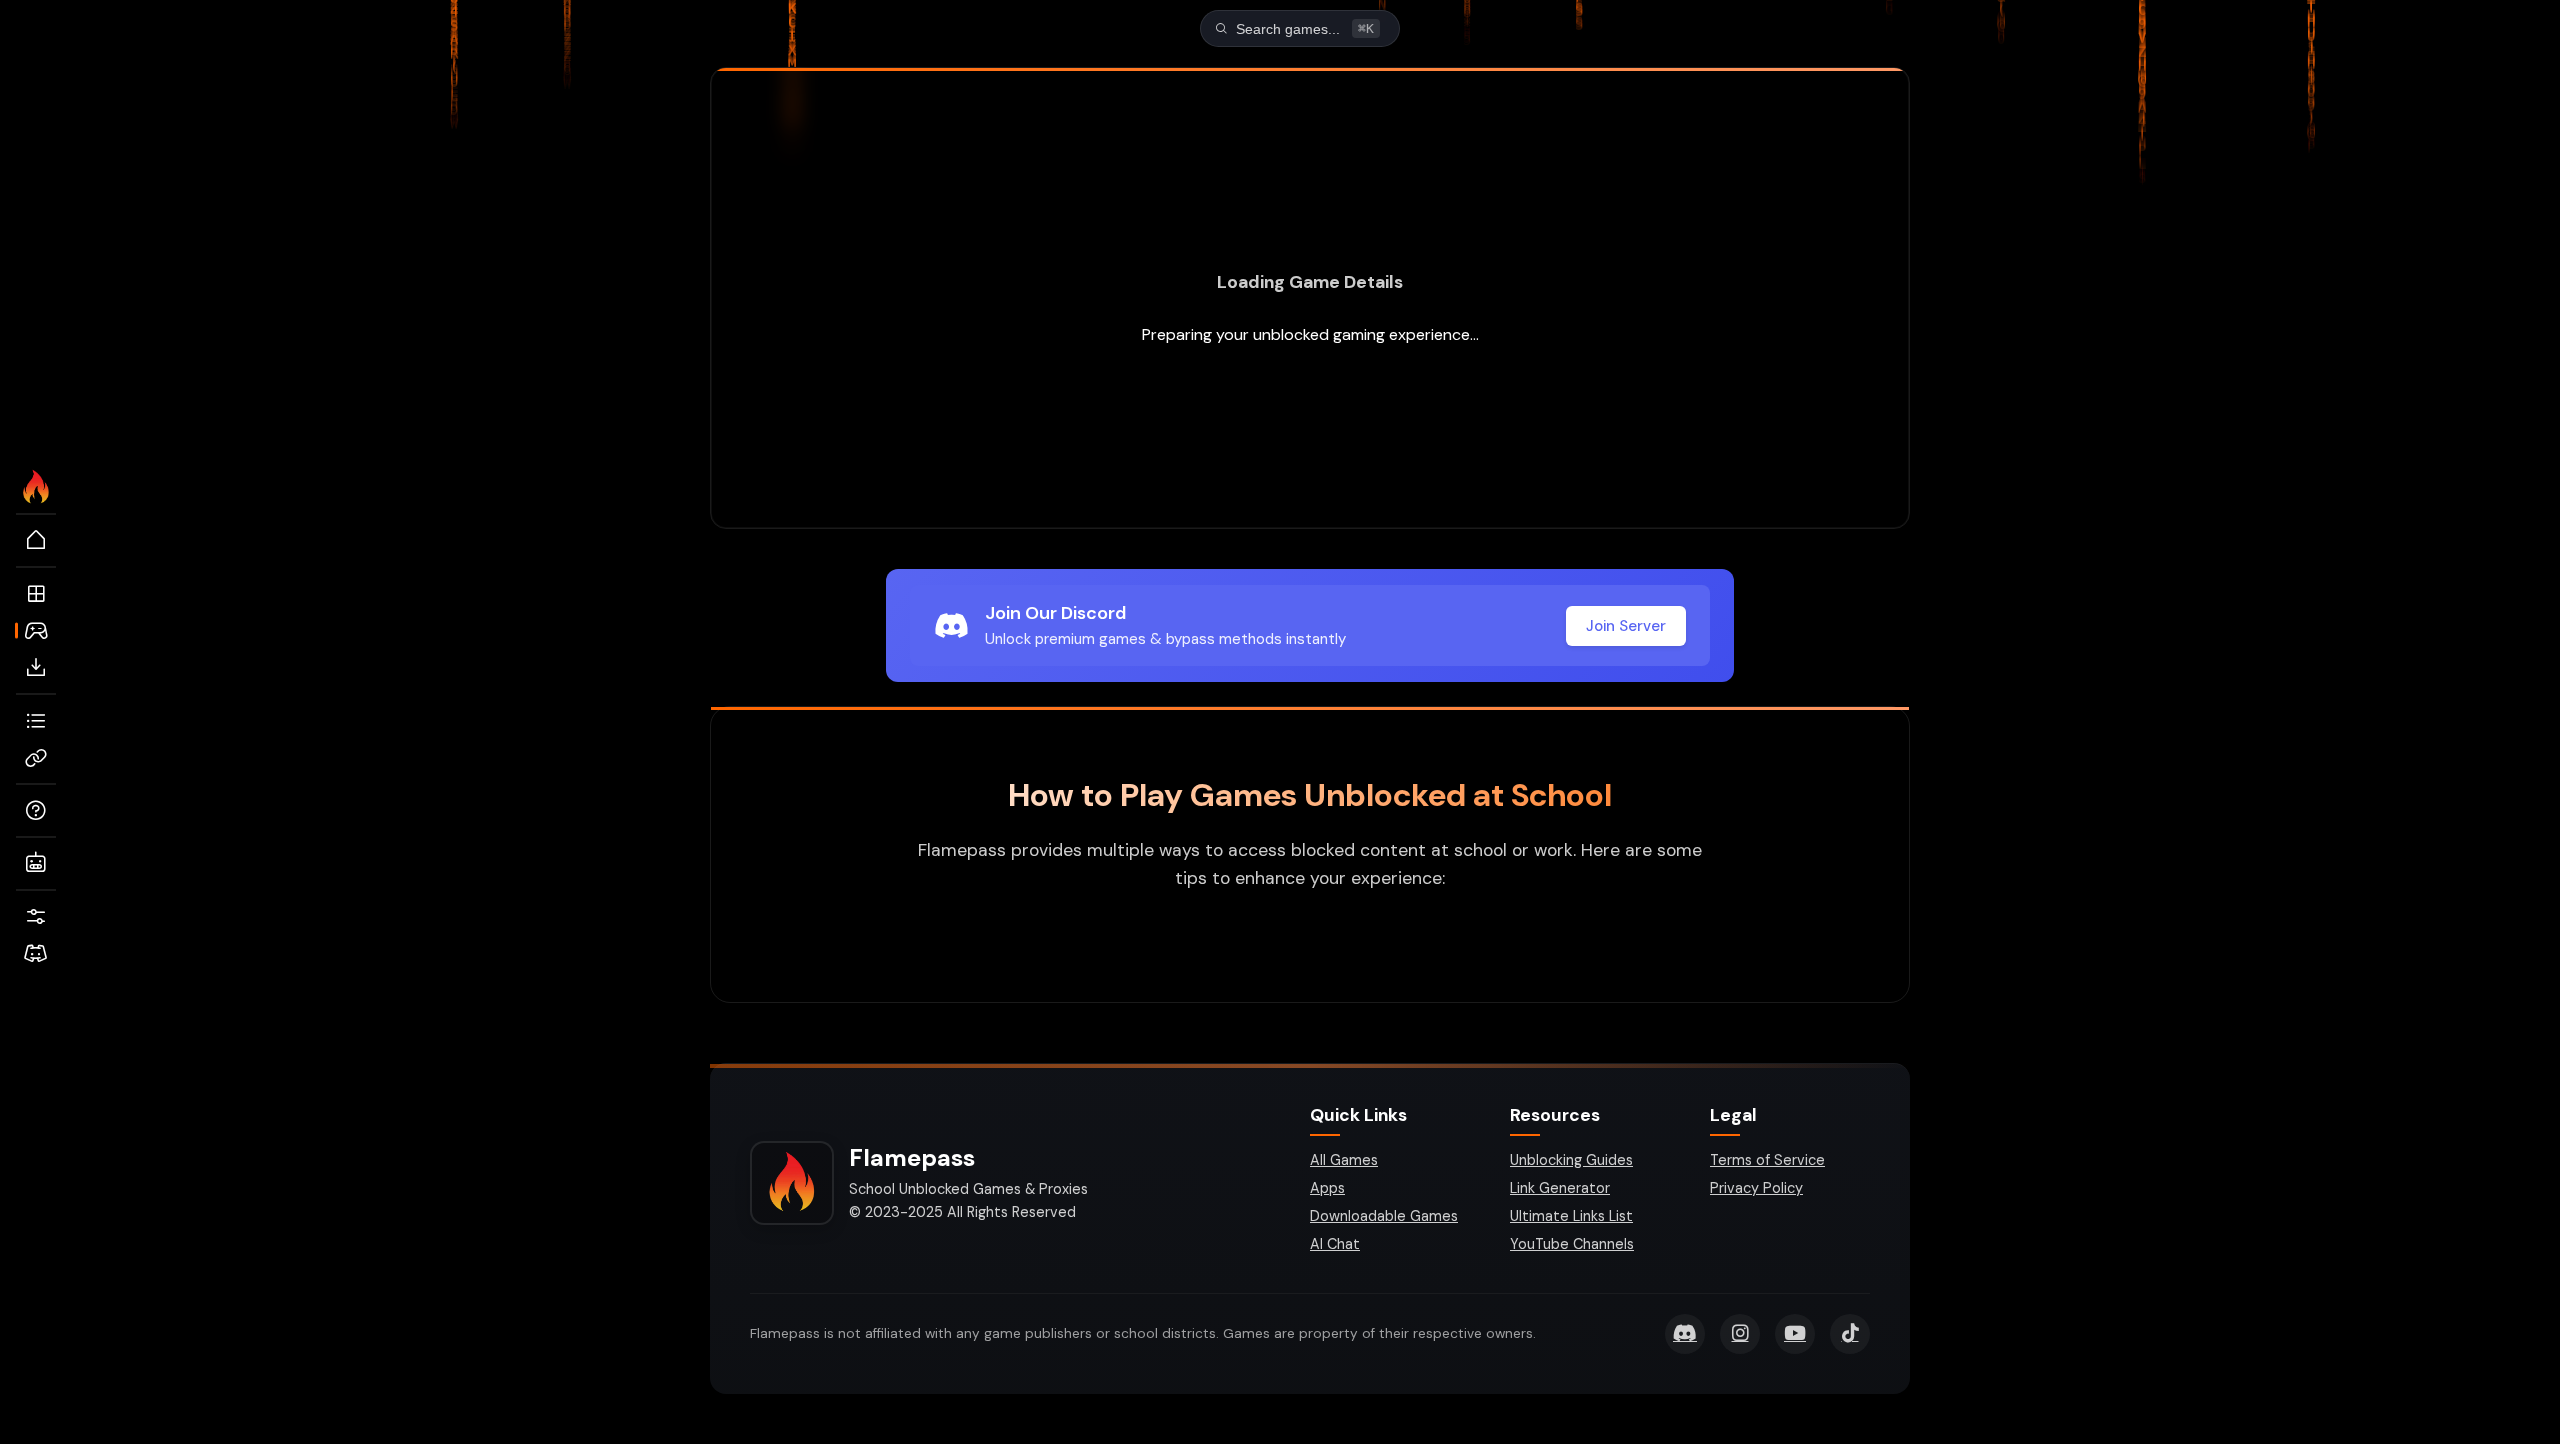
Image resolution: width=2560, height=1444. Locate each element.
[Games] (36, 631)
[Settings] (36, 917)
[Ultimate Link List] (36, 721)
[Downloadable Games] (36, 668)
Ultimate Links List (1571, 1216)
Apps (1327, 1188)
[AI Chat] (36, 864)
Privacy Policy (1756, 1188)
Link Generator (1560, 1188)
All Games (1344, 1160)
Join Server (1626, 626)
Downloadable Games (1384, 1216)
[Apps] (36, 594)
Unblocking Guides (1571, 1160)
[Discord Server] (36, 954)
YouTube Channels (1572, 1244)
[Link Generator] (36, 758)
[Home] (36, 541)
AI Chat (1335, 1244)
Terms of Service (1767, 1160)
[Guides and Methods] (36, 811)
